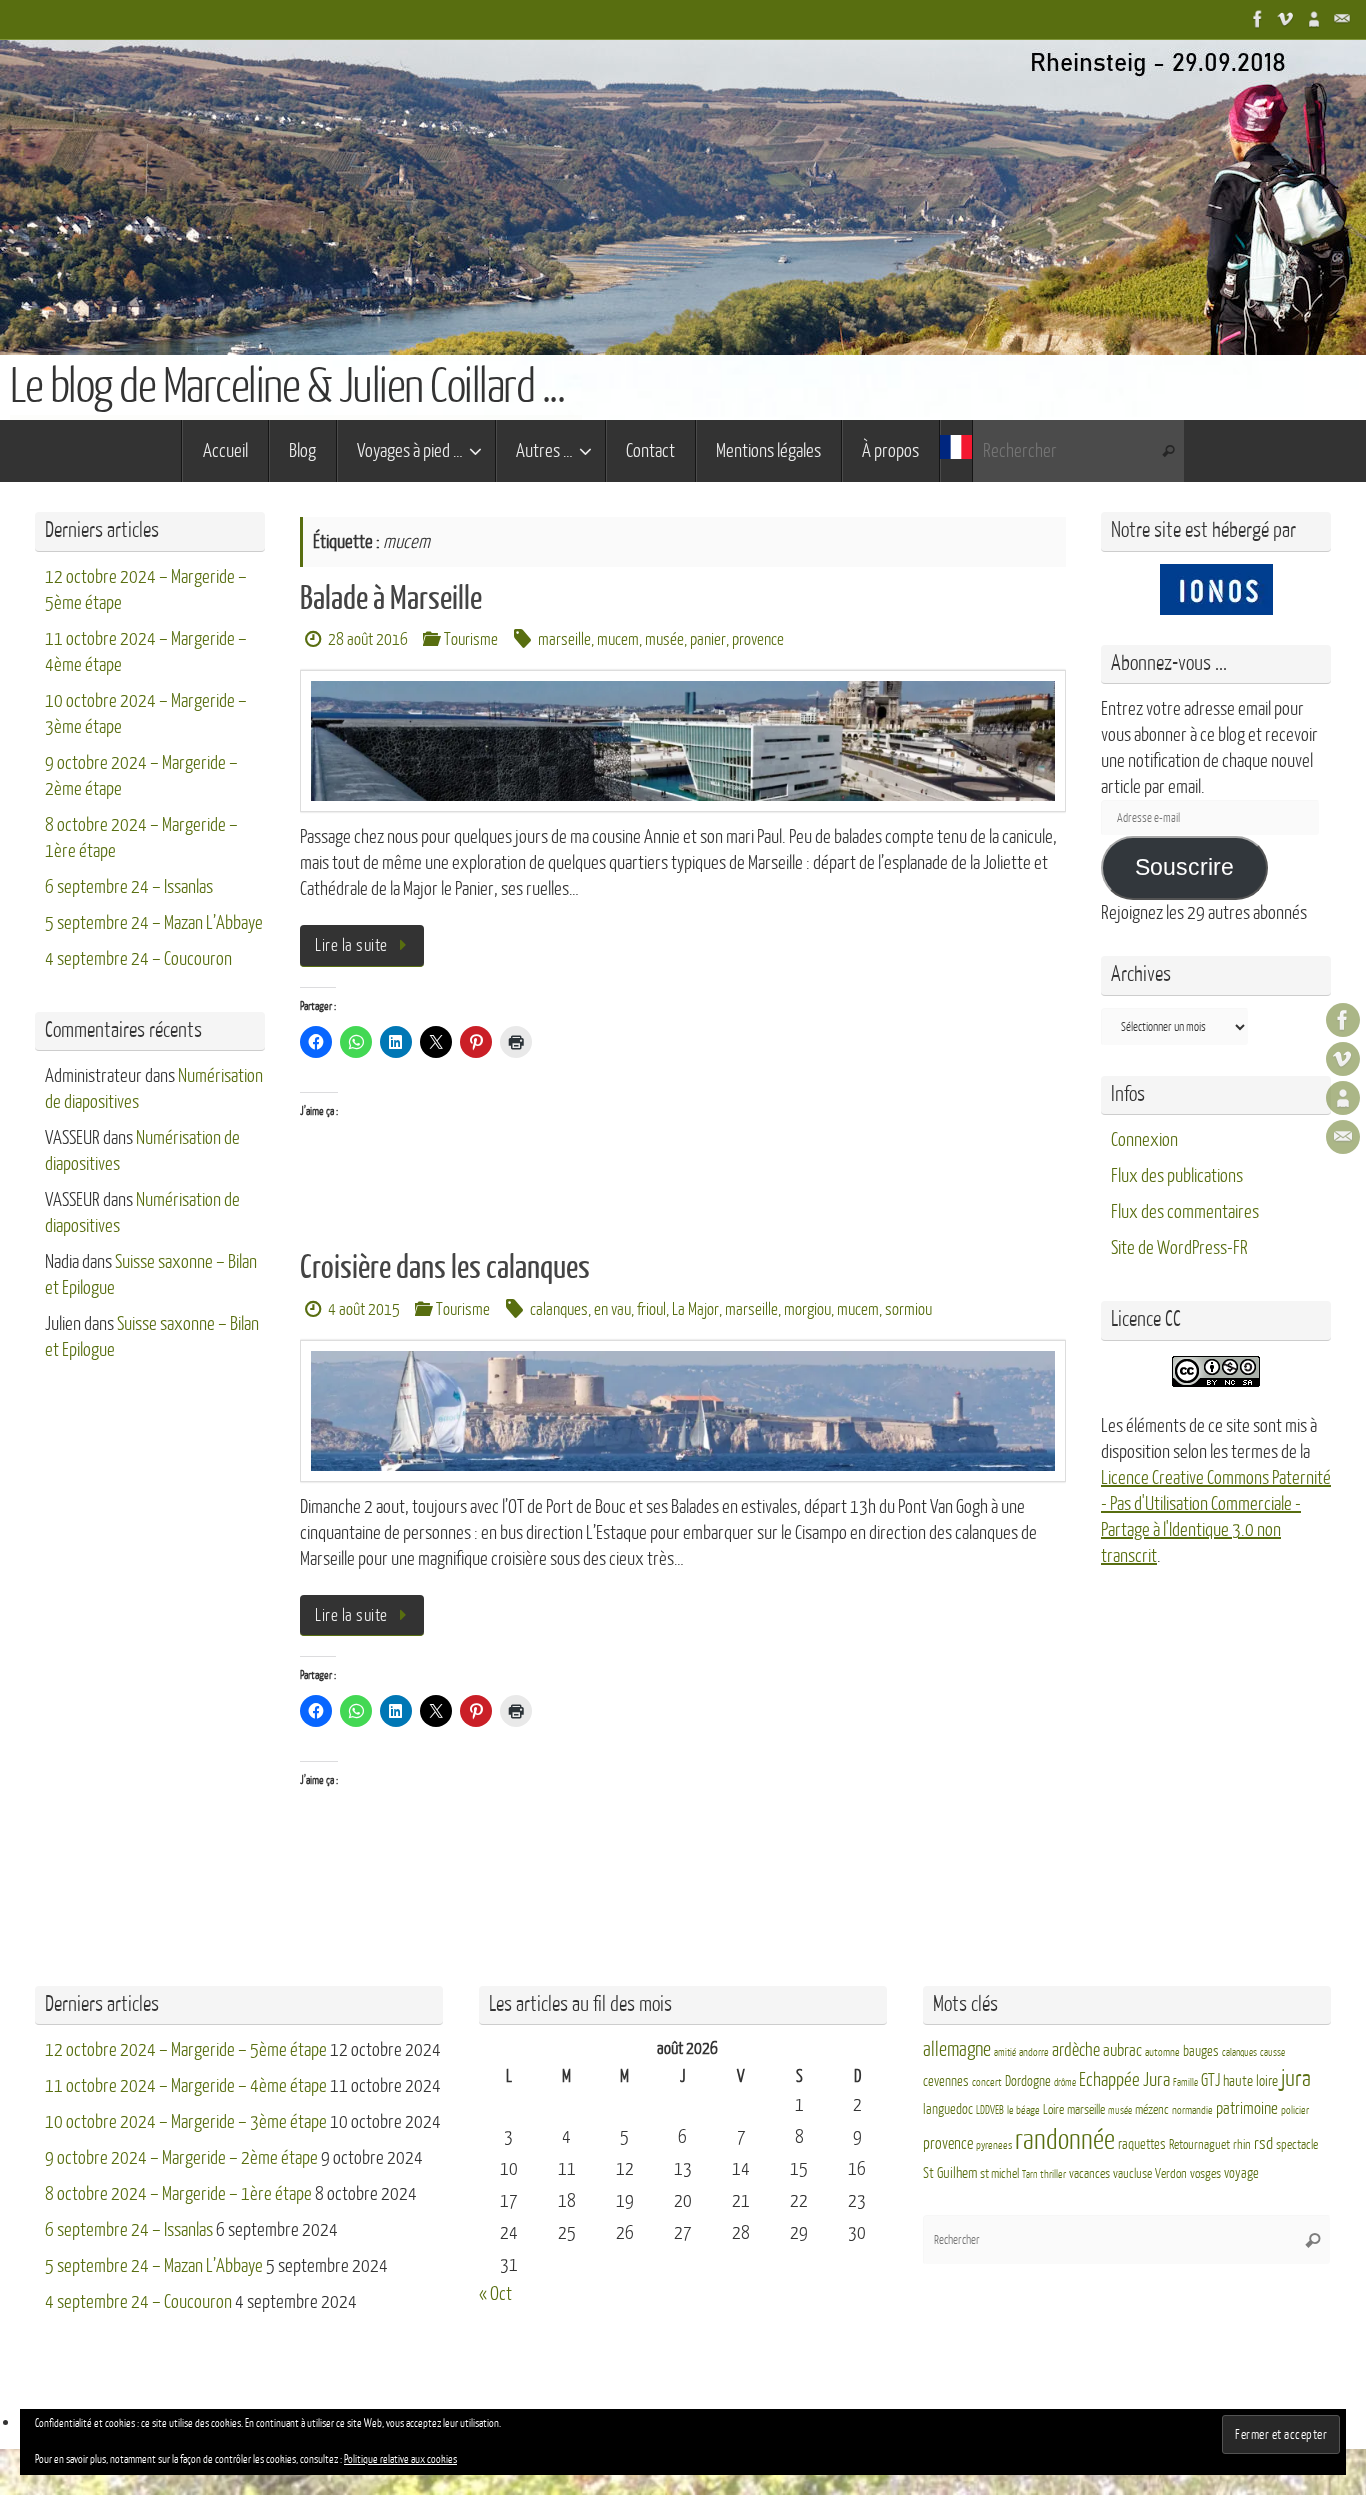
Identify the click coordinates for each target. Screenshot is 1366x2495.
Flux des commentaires (1185, 1212)
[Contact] (1342, 19)
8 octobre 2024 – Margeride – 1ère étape (178, 2194)
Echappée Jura (1124, 2079)
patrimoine (1247, 2108)
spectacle (1297, 2145)
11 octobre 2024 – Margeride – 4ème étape (186, 2086)
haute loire (1250, 2081)
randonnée (1065, 2140)
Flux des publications (1177, 1176)
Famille (1185, 2082)
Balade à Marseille (391, 599)
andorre (1034, 2052)
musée (664, 639)
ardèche (1076, 2050)
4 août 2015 (364, 1309)
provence (758, 639)
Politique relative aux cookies (400, 2459)
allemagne (957, 2050)
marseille (564, 639)
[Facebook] (1258, 19)
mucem (618, 639)
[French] (956, 451)
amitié (1005, 2052)
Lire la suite (351, 945)
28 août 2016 (368, 639)
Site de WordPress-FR (1179, 1248)
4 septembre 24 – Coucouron (138, 959)
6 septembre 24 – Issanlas (129, 887)
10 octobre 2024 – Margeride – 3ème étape (186, 2122)
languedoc (948, 2109)
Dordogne (1028, 2081)
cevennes (946, 2081)
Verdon (1171, 2174)
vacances (1089, 2174)
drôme (1065, 2082)
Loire (1053, 2110)
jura (1296, 2079)
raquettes (1142, 2144)
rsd (1263, 2143)
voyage (1241, 2173)
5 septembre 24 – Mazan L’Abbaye (154, 923)
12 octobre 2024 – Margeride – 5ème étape (186, 2050)
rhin (1242, 2145)
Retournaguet (1199, 2145)
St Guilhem (950, 2173)
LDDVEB (990, 2110)
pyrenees (994, 2145)
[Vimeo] (1286, 19)
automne (1162, 2052)
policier (1295, 2110)
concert (987, 2082)
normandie (1192, 2110)
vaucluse (1132, 2174)
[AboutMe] (1314, 19)
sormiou (908, 1309)
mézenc (1152, 2110)
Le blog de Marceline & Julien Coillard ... (287, 387)
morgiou (807, 1309)
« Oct (495, 2294)
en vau (612, 1309)
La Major (695, 1309)
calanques (559, 1309)
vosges (1205, 2174)
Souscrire (1184, 867)
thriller (1053, 2174)
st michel (999, 2174)
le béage (1023, 2110)
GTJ (1210, 2080)
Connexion (1144, 1140)
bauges (1201, 2051)
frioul (651, 1309)
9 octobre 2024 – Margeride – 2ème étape (181, 2158)
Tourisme (471, 639)
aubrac (1122, 2050)
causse (1272, 2052)
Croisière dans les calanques (445, 1268)
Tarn (1029, 2174)
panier (708, 639)
